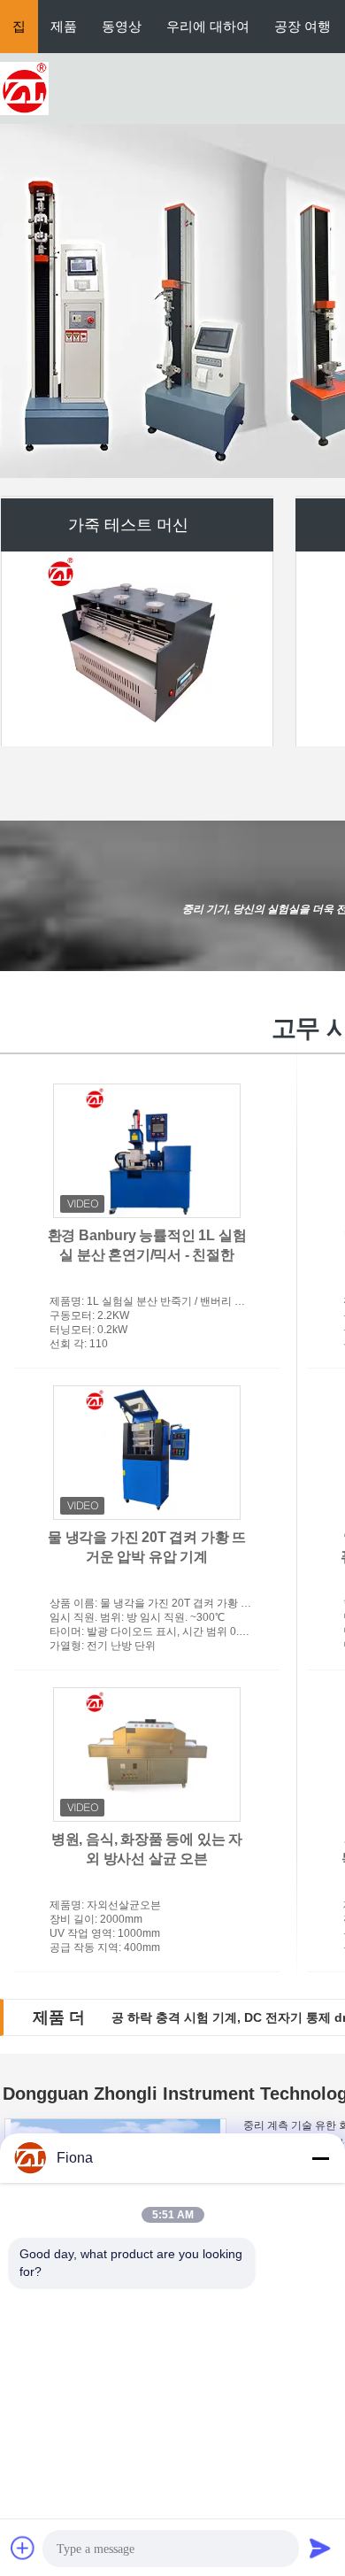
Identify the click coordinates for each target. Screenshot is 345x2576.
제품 (64, 26)
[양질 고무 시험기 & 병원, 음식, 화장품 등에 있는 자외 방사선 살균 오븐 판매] (147, 1755)
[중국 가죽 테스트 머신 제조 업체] (137, 647)
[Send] (320, 2548)
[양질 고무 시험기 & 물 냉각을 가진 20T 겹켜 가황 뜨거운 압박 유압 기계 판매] (147, 1453)
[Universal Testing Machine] (172, 301)
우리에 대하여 (208, 26)
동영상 (122, 26)
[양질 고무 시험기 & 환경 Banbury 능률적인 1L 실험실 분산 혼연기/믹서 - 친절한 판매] (147, 1151)
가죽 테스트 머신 (128, 523)
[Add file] (23, 2548)
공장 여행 (303, 26)
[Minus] (320, 2158)
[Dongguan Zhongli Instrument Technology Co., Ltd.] (24, 88)
